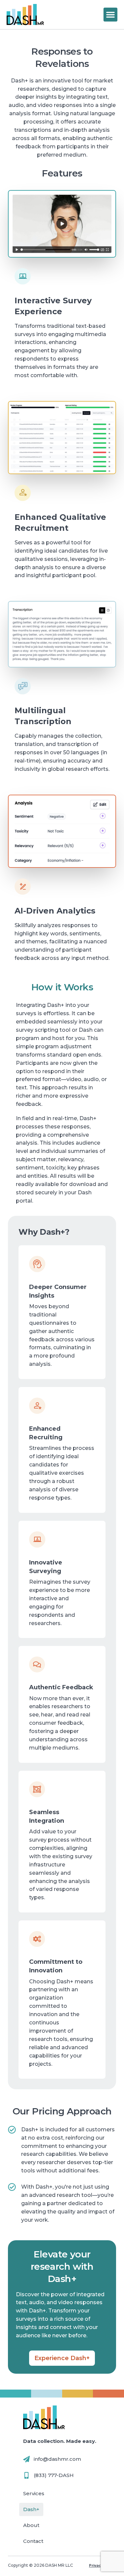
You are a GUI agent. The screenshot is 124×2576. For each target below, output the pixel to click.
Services (34, 2493)
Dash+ (31, 2509)
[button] (110, 15)
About (31, 2525)
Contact (33, 2541)
